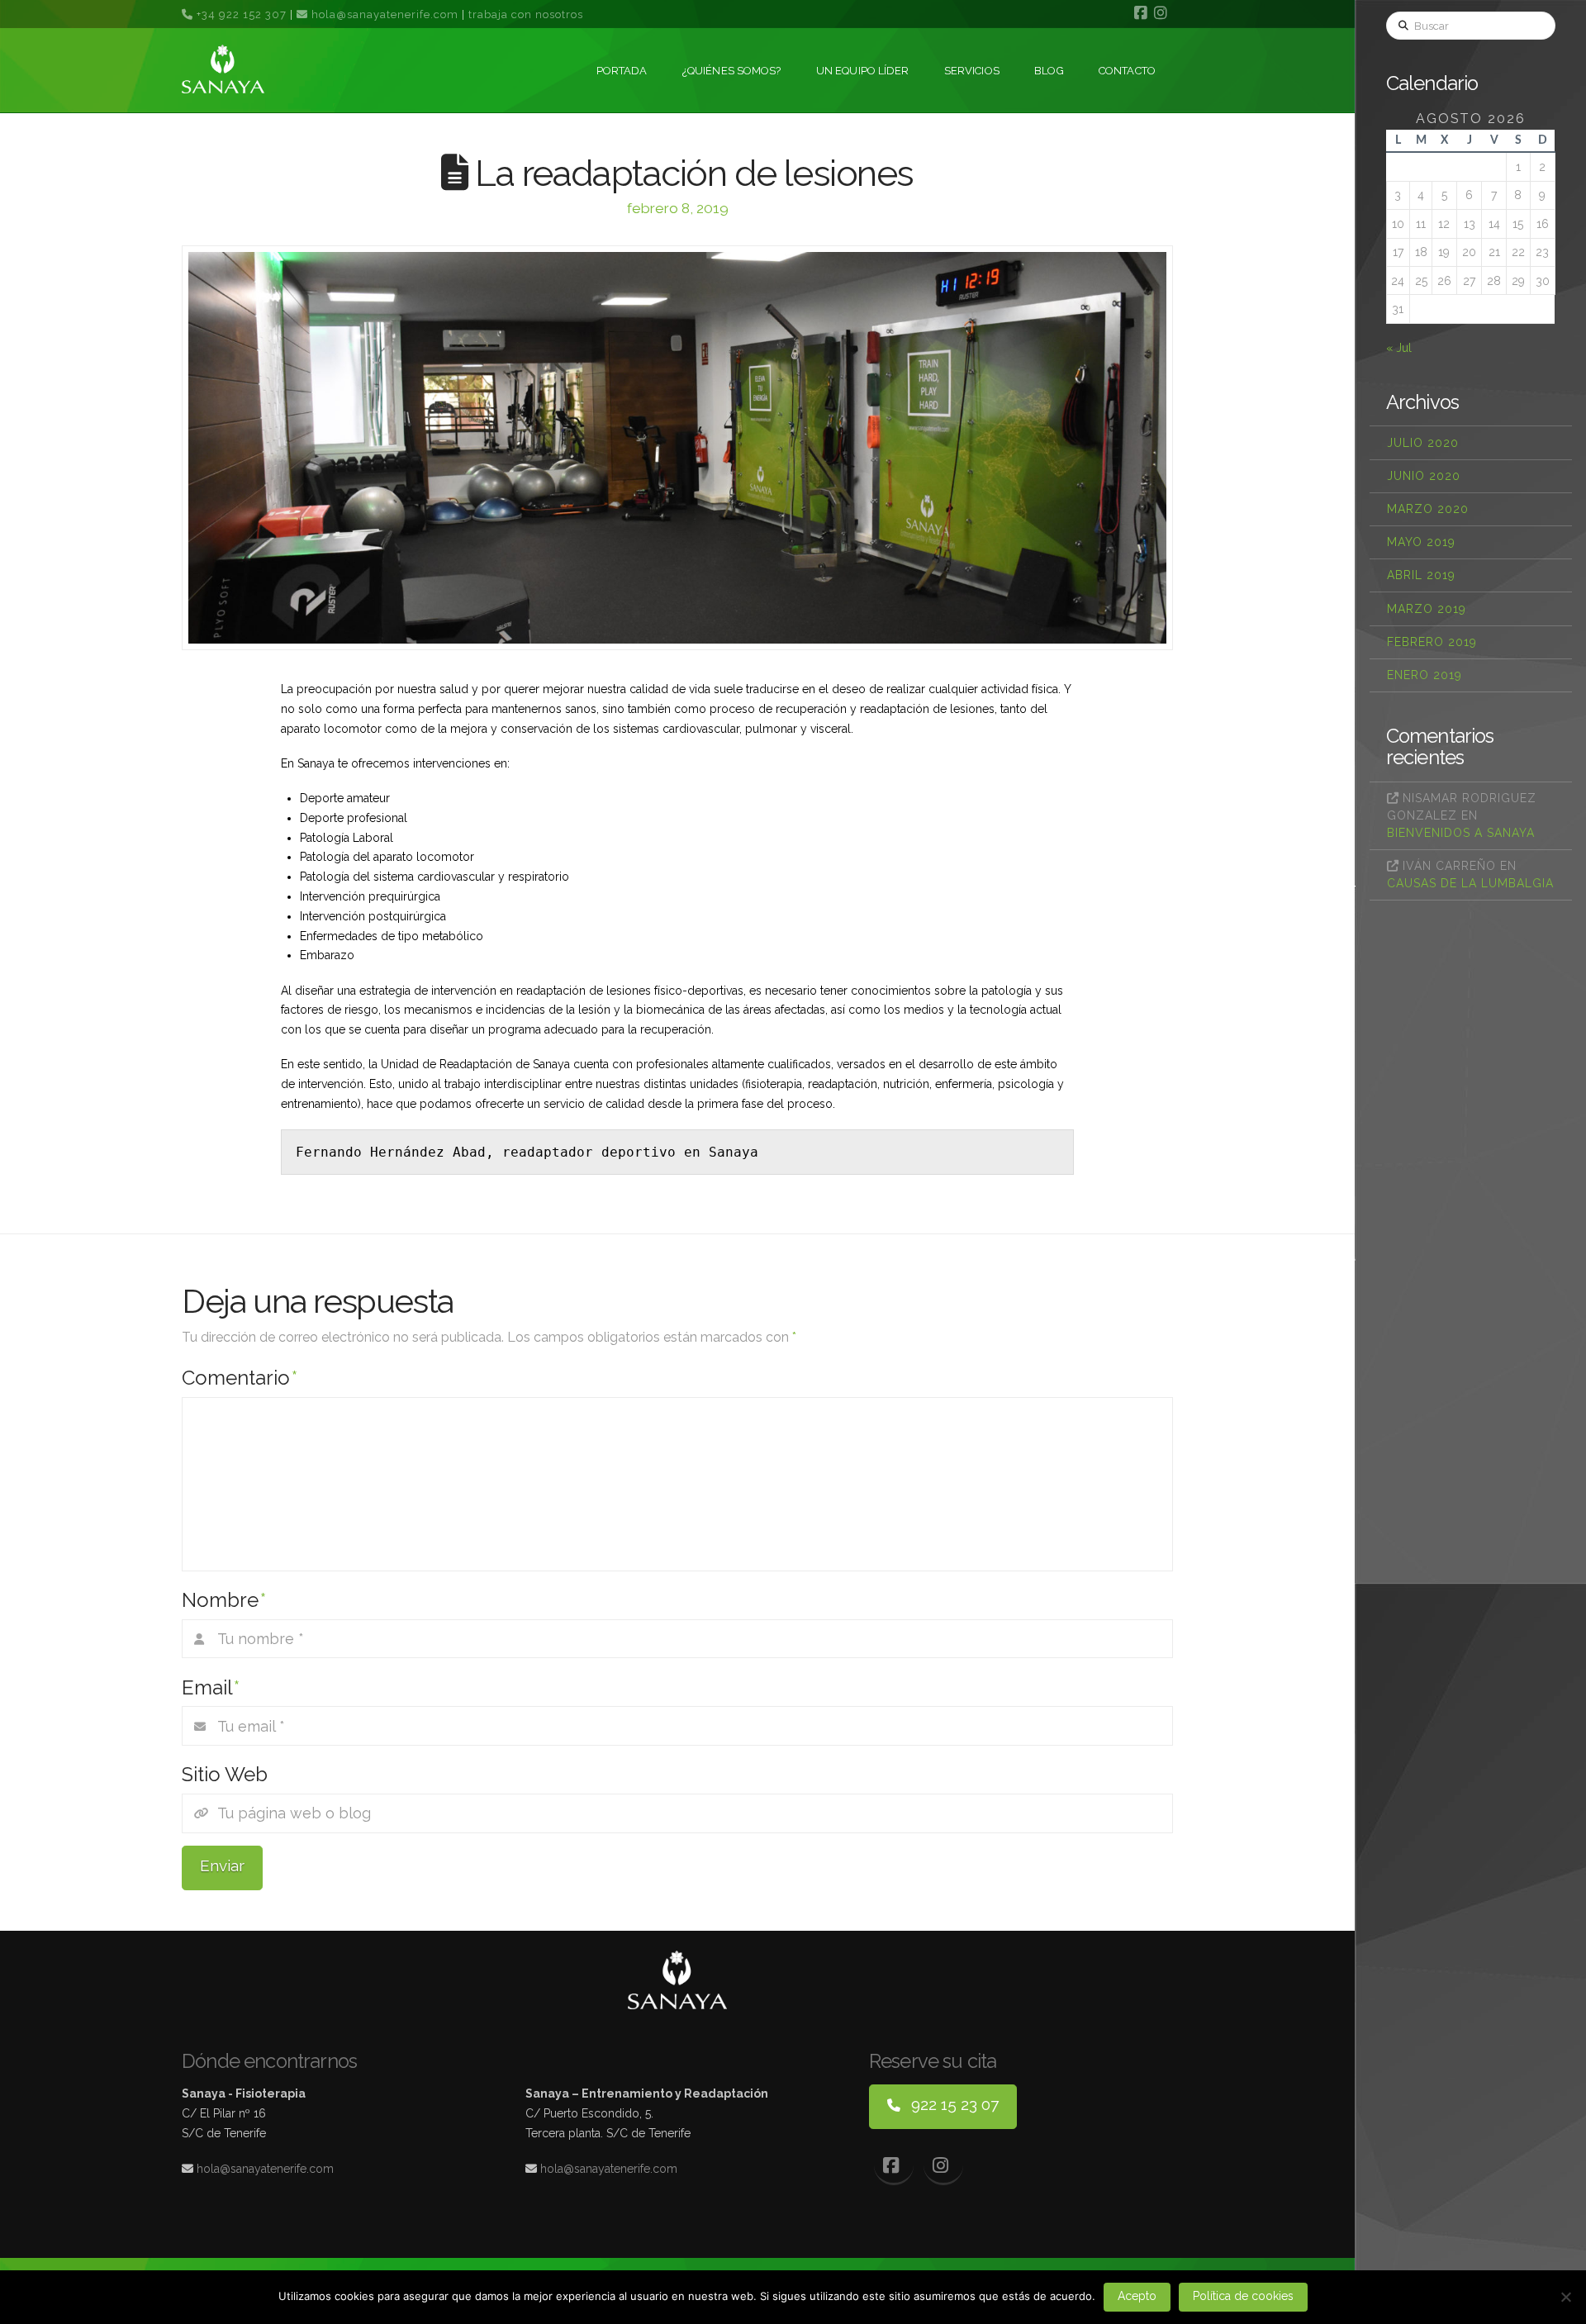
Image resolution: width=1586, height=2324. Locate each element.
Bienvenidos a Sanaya (1461, 833)
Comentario (240, 1378)
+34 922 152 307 (240, 14)
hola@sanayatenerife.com (385, 14)
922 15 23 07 (953, 2104)
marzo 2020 (1428, 509)
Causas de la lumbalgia (1470, 883)
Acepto (1137, 2296)
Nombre (224, 1600)
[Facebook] (1143, 13)
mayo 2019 (1421, 542)
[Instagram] (1163, 13)
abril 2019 (1421, 575)
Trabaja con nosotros (526, 14)
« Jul (1399, 348)
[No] (1565, 2297)
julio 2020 (1423, 443)
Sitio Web (225, 1774)
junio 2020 (1424, 476)
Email (211, 1687)
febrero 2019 (1432, 642)
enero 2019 (1425, 675)
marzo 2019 (1427, 609)
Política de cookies (1243, 2296)
